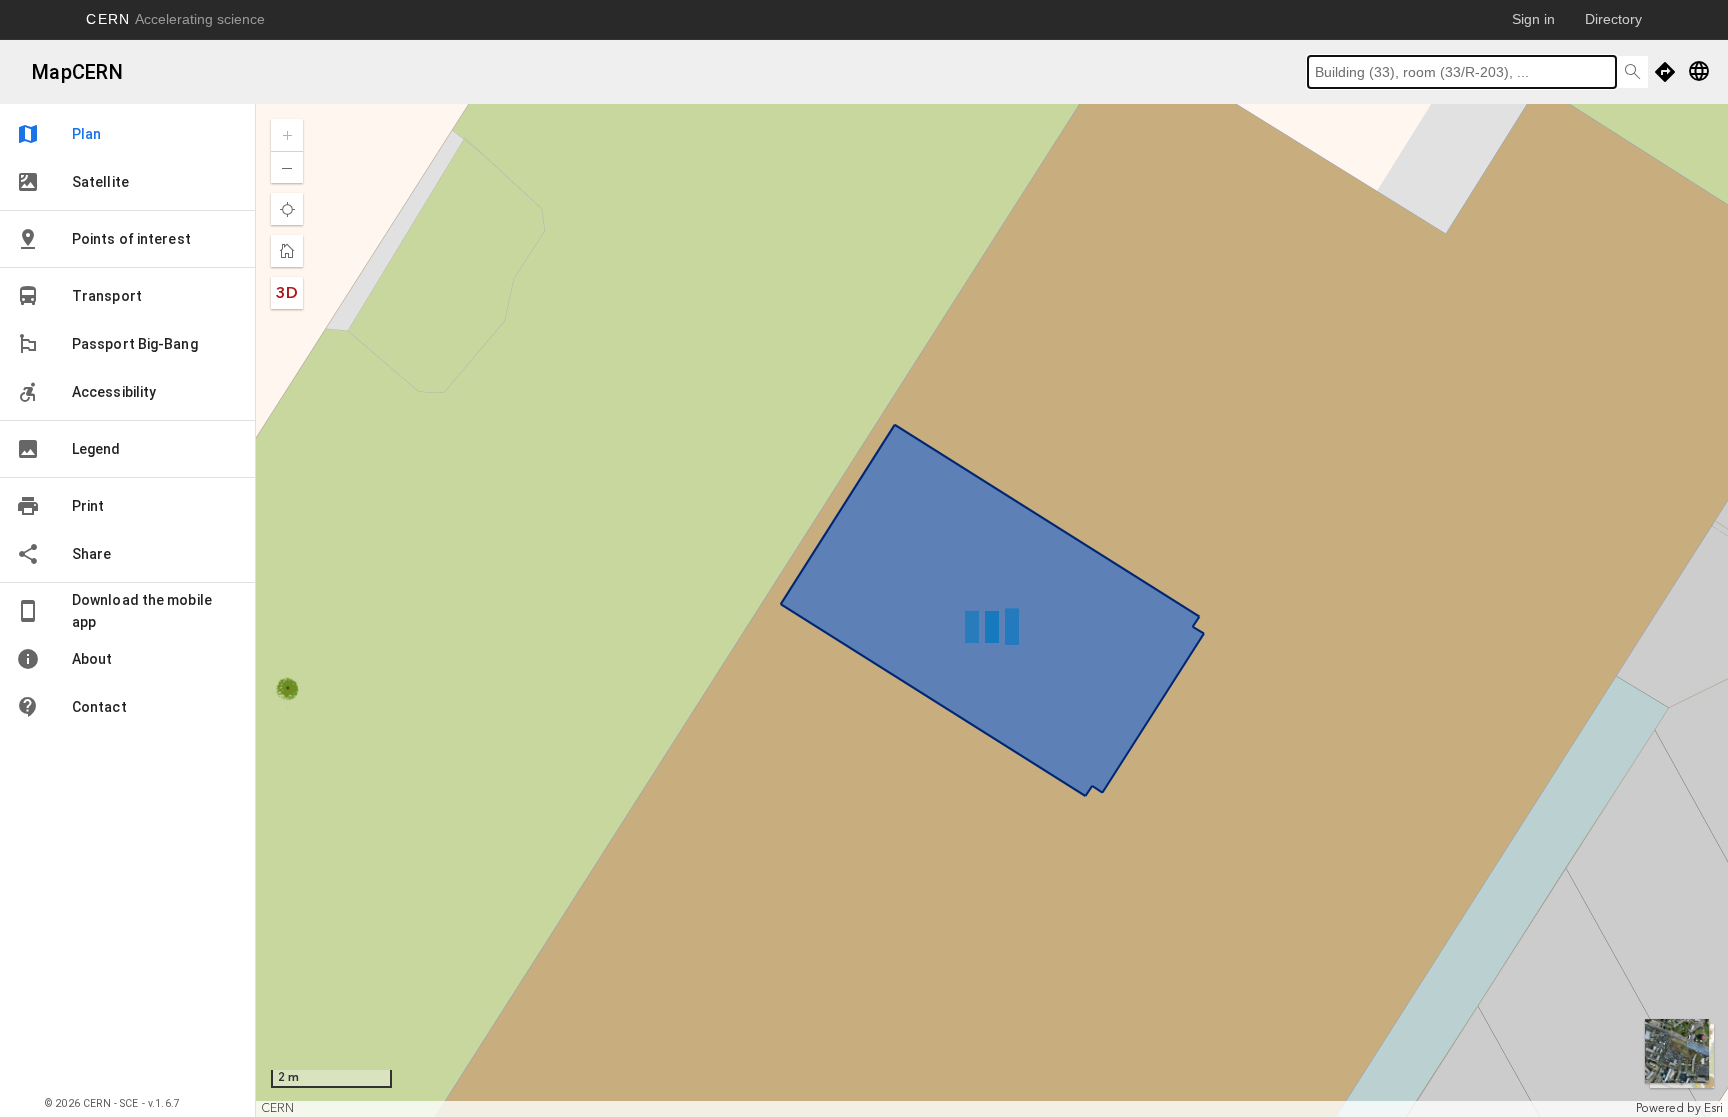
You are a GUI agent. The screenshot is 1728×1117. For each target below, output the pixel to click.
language (1699, 71)
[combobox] (1462, 72)
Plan (58, 134)
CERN (175, 19)
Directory (1613, 19)
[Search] (1632, 72)
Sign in (1533, 19)
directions (1665, 72)
